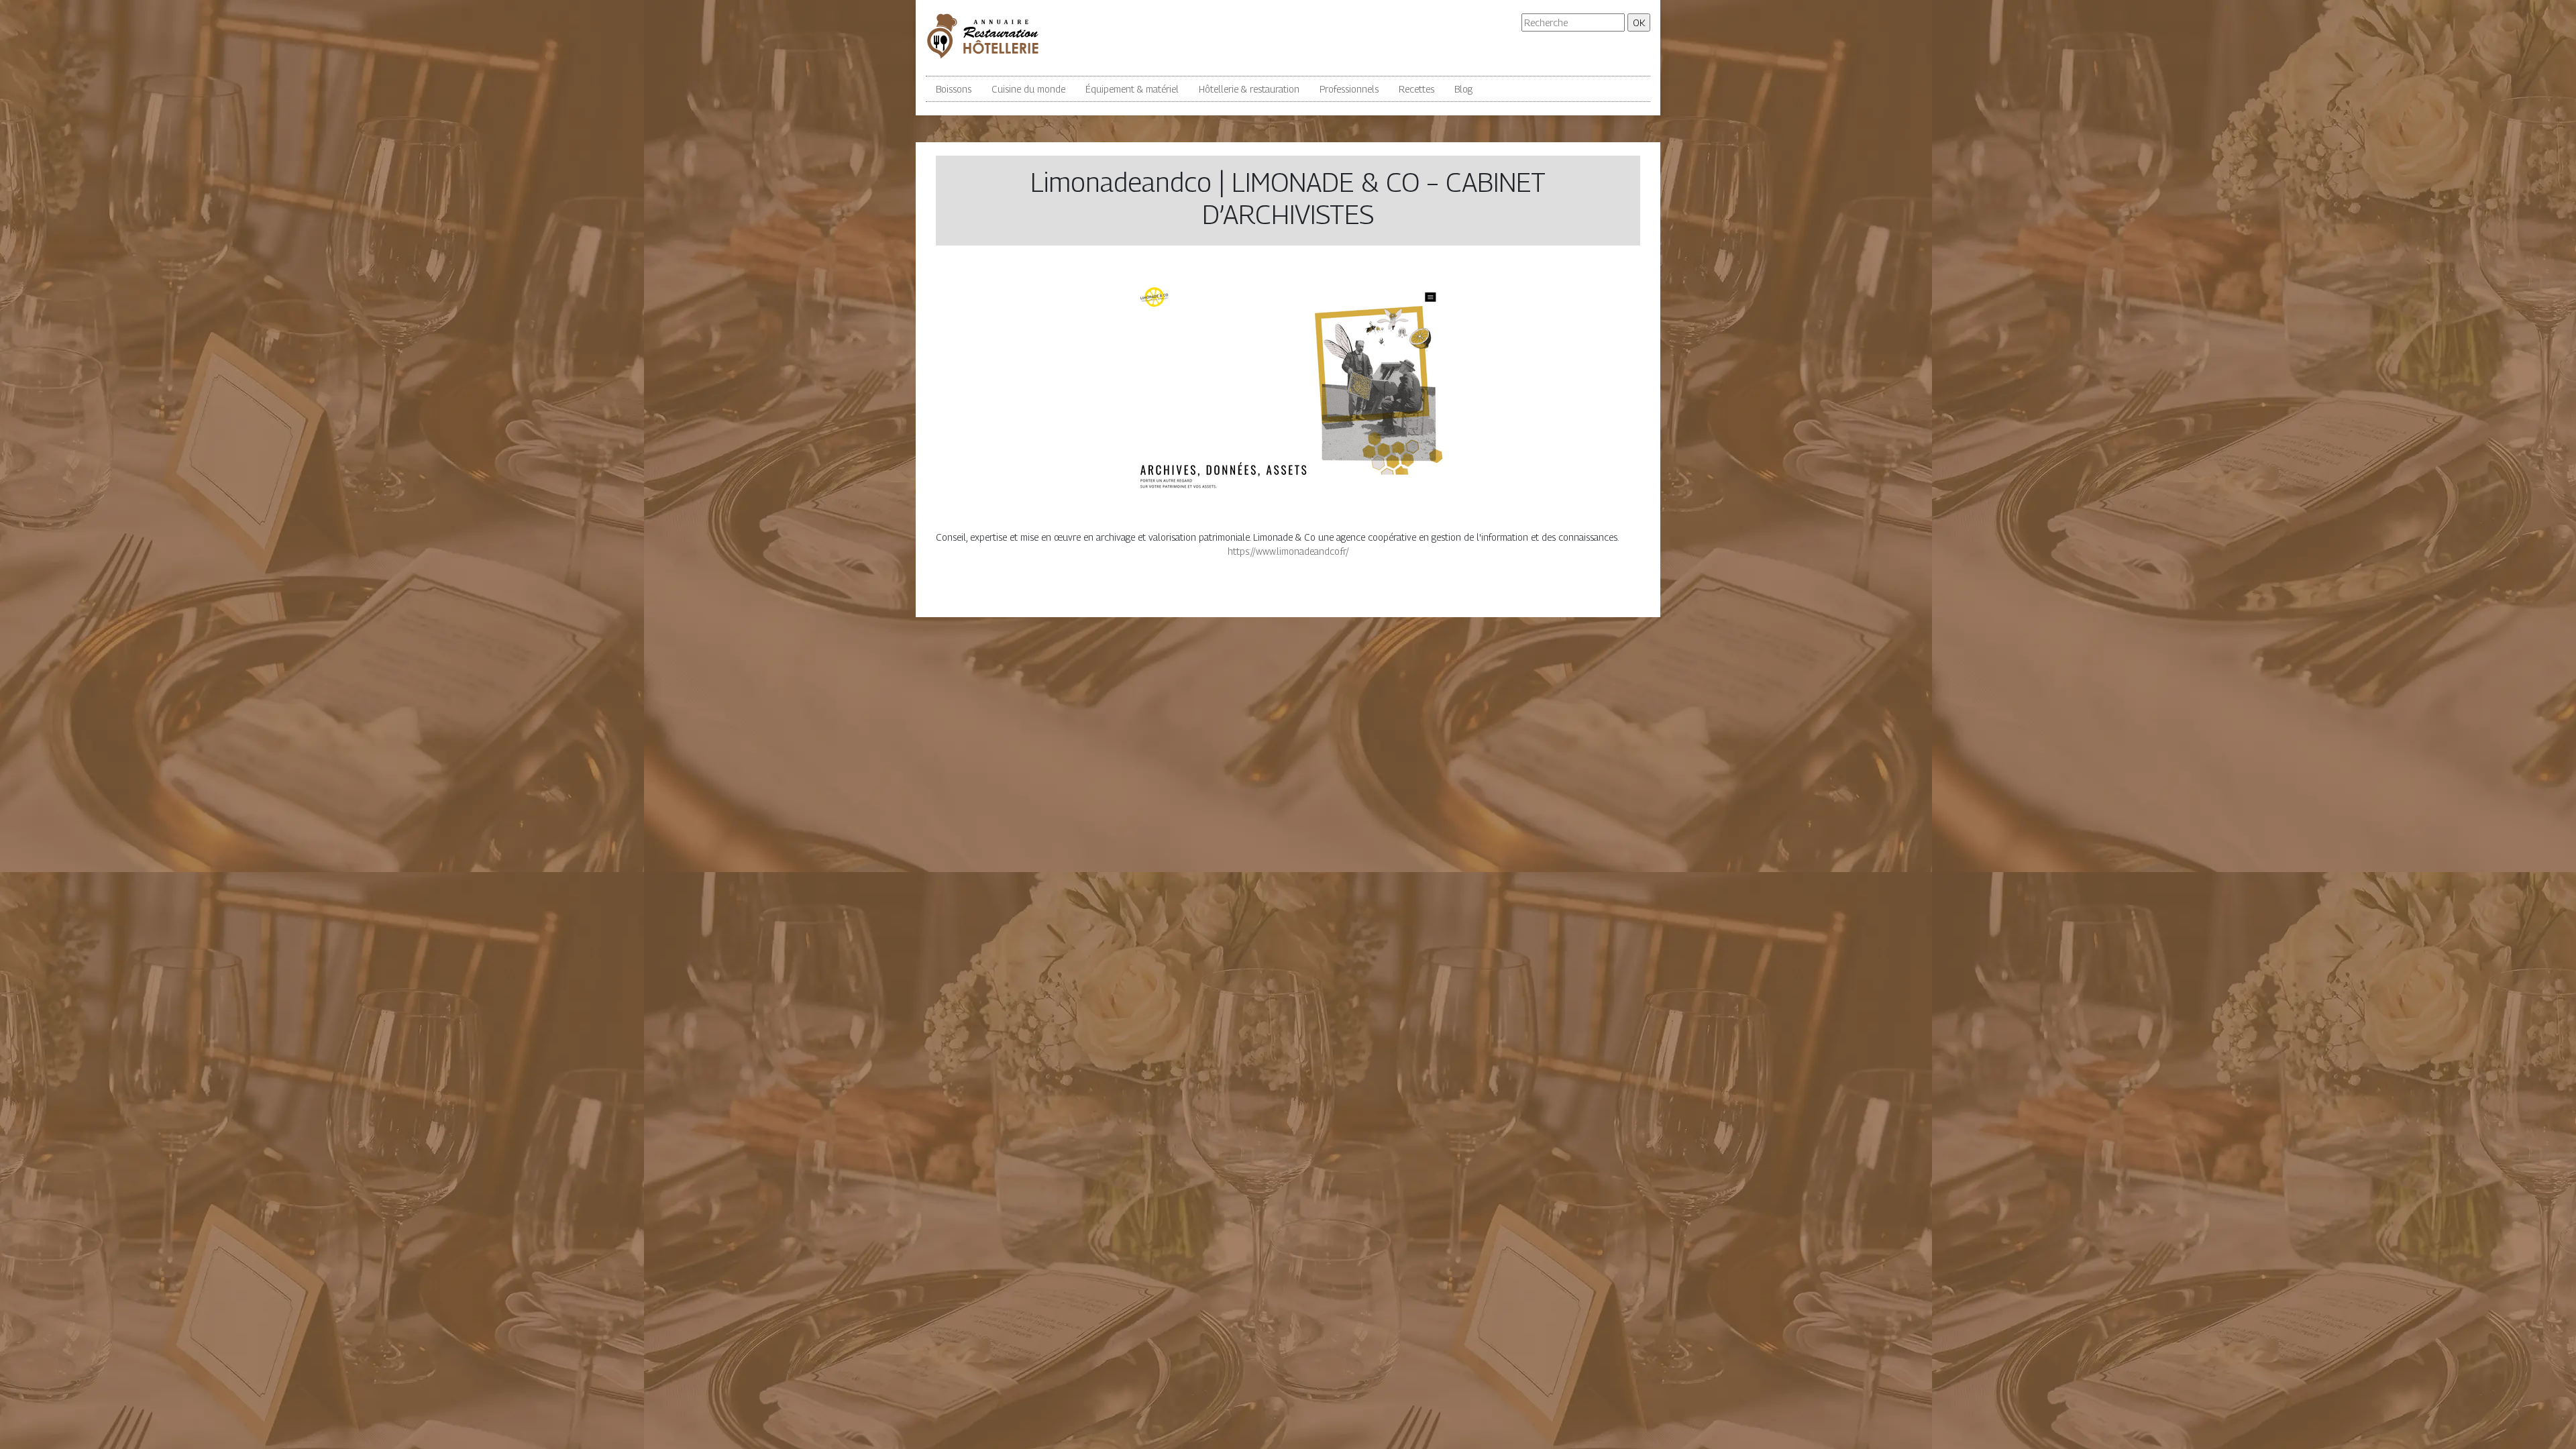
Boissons (954, 89)
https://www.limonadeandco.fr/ (1288, 551)
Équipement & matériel (1132, 89)
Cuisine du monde (1028, 89)
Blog (1463, 89)
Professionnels (1349, 89)
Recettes (1416, 89)
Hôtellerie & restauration (1249, 89)
